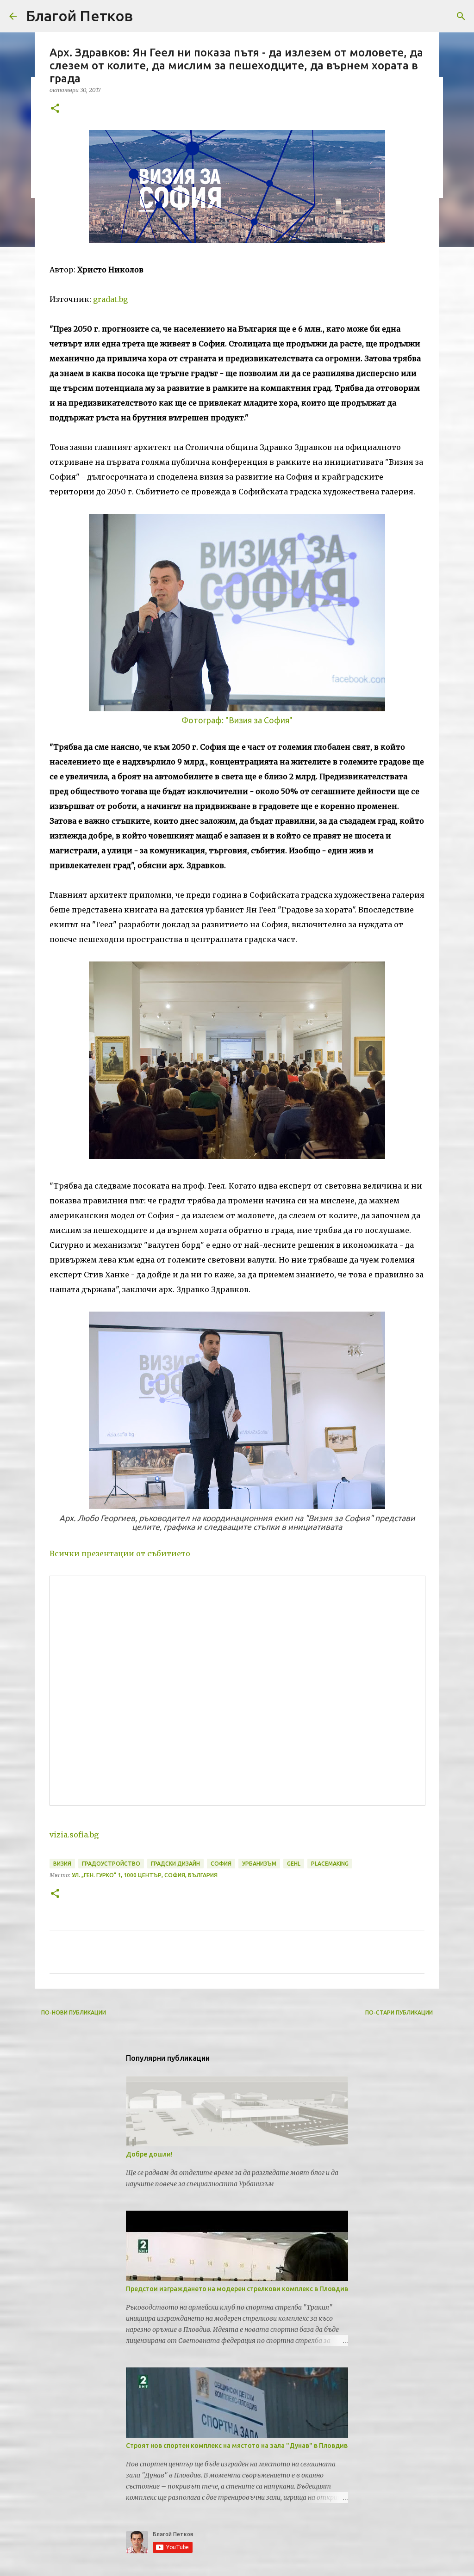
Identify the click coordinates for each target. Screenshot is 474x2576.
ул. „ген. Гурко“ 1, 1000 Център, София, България (145, 1875)
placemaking (330, 1864)
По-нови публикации (74, 2012)
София (221, 1864)
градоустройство (111, 1864)
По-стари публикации (399, 2012)
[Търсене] (461, 16)
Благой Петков (79, 16)
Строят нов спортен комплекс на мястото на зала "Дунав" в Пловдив (237, 2446)
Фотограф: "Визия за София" (237, 720)
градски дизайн (175, 1864)
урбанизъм (259, 1864)
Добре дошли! (149, 2154)
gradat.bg (110, 299)
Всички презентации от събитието (120, 1553)
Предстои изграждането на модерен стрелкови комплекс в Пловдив (237, 2289)
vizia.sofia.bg (74, 1835)
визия (62, 1864)
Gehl (294, 1864)
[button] (55, 109)
